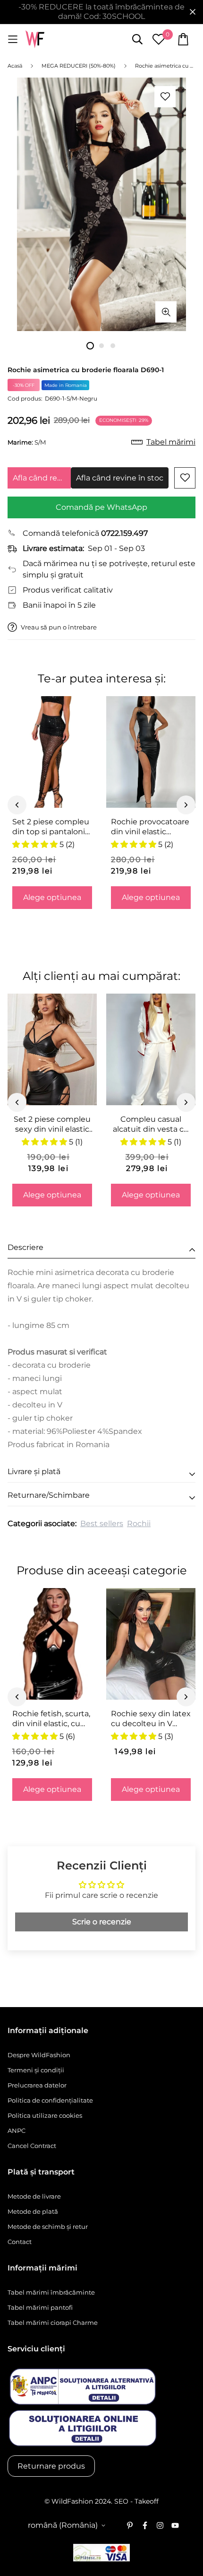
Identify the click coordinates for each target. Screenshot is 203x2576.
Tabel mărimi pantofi (40, 2307)
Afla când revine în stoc (42, 478)
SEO (121, 2501)
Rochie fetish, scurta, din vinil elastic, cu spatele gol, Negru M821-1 (51, 1719)
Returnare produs (51, 2466)
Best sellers (102, 1524)
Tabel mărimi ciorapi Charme (53, 2323)
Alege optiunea (52, 897)
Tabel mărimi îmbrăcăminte (51, 2292)
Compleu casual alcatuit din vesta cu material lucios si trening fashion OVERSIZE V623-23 (151, 1125)
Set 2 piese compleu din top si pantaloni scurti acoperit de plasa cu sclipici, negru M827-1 (51, 827)
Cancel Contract (32, 2146)
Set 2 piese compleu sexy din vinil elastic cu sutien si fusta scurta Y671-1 (52, 1125)
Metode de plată (33, 2211)
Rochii (139, 1524)
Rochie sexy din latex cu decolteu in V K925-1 (151, 1719)
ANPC (17, 2131)
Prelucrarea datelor (37, 2085)
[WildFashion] (35, 39)
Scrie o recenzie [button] (102, 1922)
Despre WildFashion (39, 2055)
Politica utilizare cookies (45, 2115)
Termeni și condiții (36, 2070)
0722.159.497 (124, 533)
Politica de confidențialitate (50, 2100)
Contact (20, 2242)
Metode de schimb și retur (48, 2227)
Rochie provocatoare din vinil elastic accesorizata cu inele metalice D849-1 (150, 827)
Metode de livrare (34, 2196)
